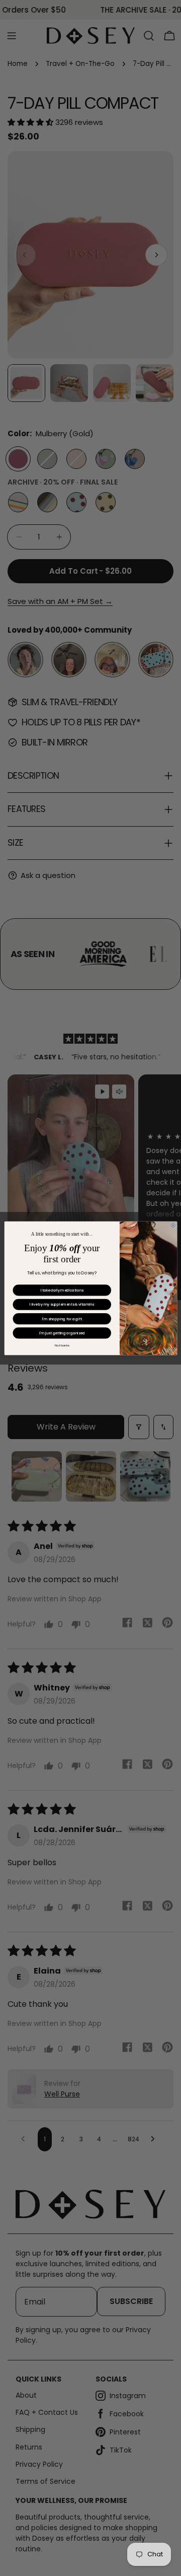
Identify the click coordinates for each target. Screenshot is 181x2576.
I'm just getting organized (62, 1333)
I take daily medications (62, 1290)
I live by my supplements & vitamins (62, 1304)
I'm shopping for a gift (62, 1318)
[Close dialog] (173, 1225)
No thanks (62, 1345)
